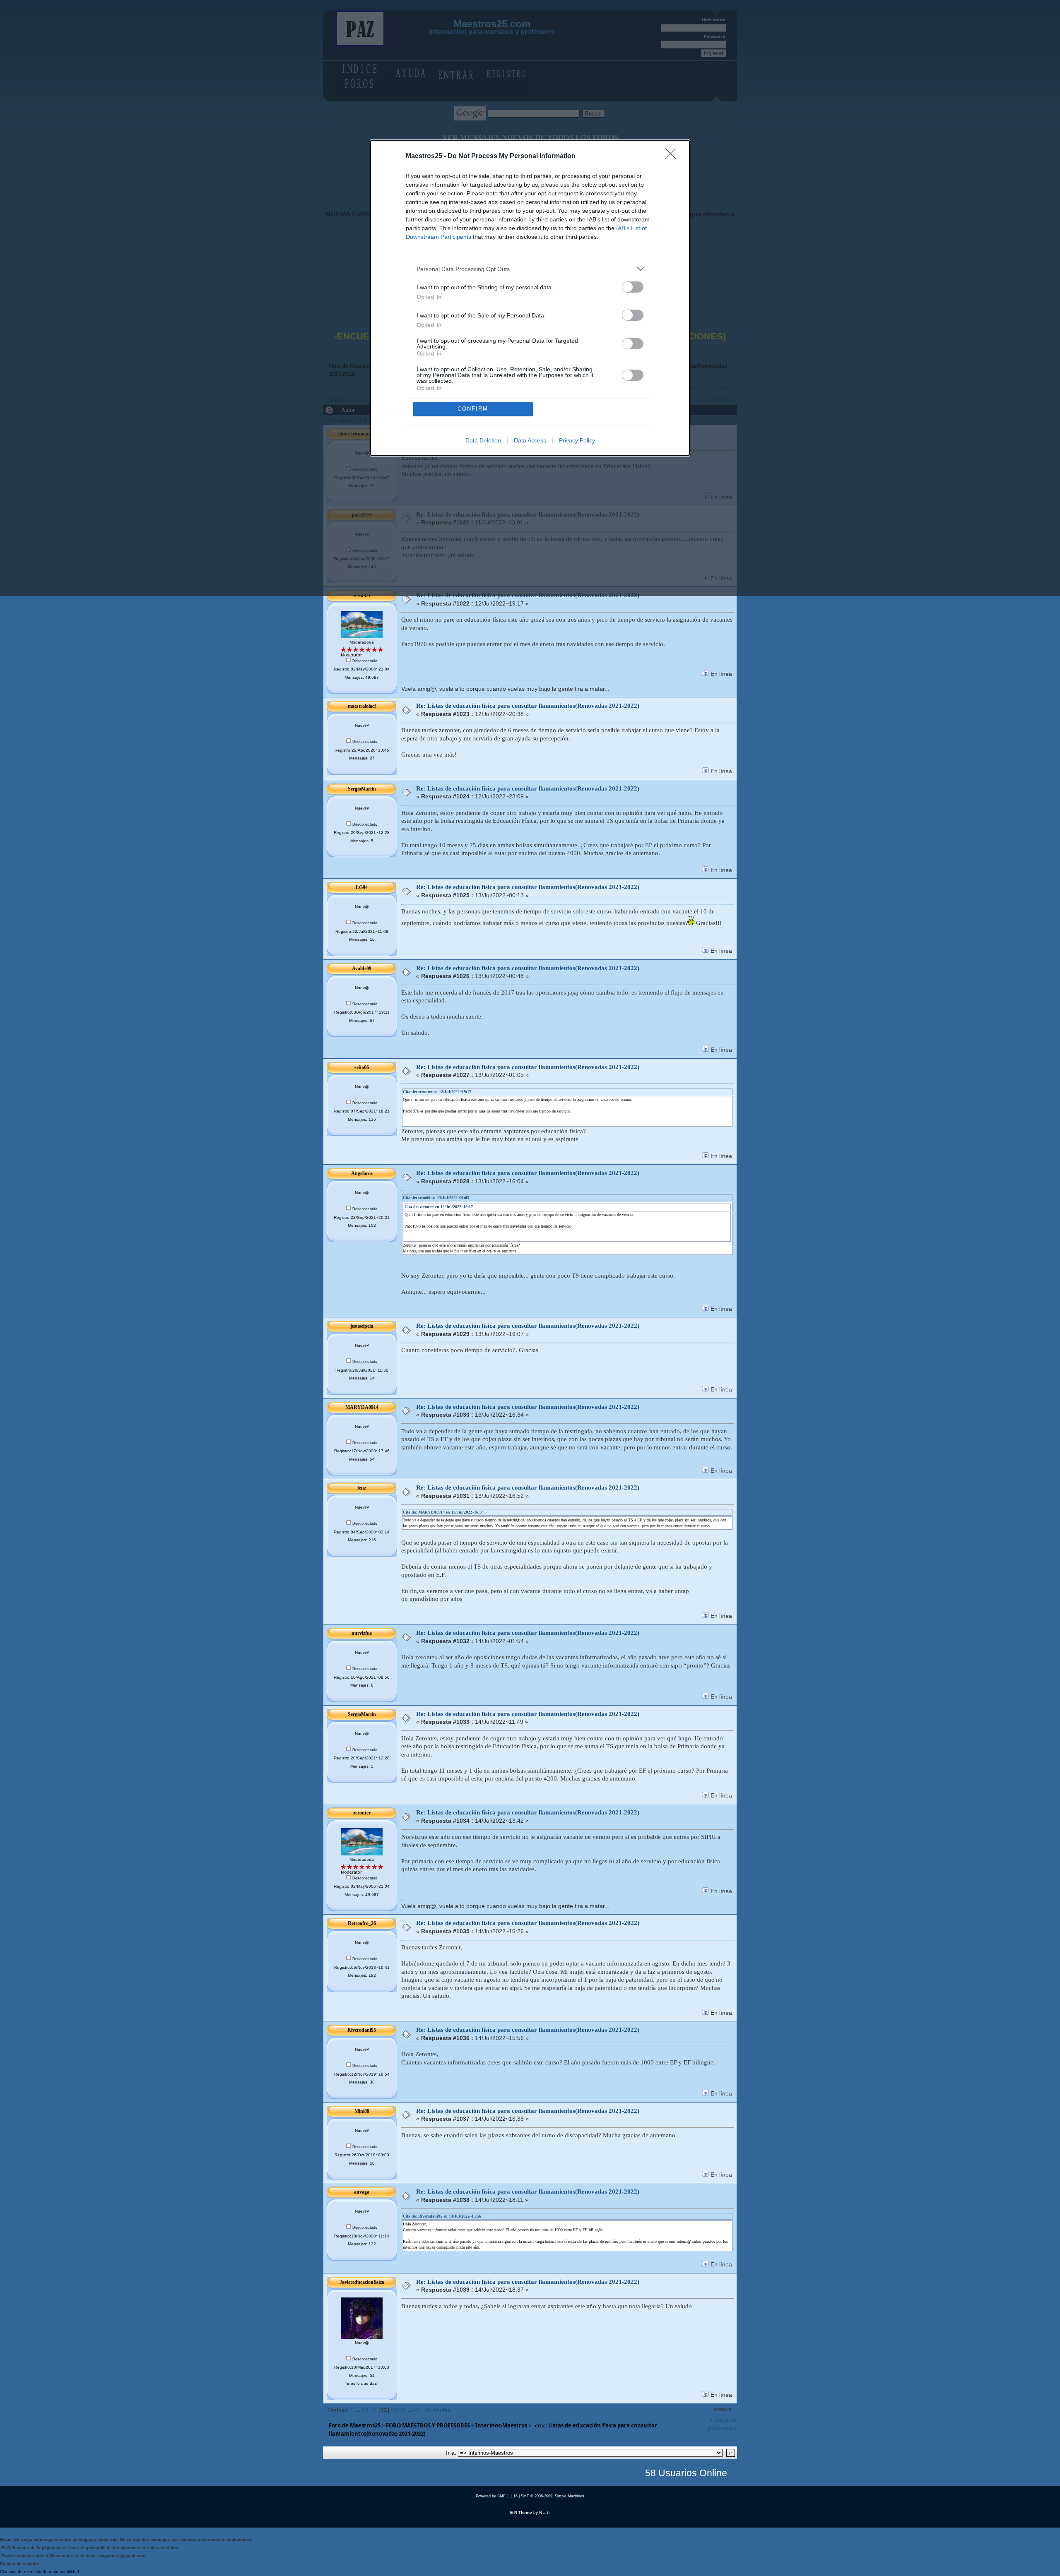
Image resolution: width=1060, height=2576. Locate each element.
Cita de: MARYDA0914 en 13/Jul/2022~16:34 (443, 1512)
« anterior (723, 2420)
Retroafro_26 (362, 1923)
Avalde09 (362, 968)
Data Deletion (483, 440)
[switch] (633, 287)
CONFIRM (473, 409)
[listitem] (530, 269)
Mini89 (362, 2111)
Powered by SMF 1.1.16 (497, 2496)
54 (402, 2410)
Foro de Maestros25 (355, 2425)
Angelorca (362, 1173)
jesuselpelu (362, 1326)
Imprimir (722, 2410)
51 (373, 2410)
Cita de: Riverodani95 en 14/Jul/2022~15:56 (442, 2216)
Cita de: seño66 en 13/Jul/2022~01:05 (436, 1198)
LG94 (362, 887)
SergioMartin (362, 789)
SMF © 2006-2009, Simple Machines (553, 2496)
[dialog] (530, 298)
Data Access (530, 440)
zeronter (362, 1813)
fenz (362, 1488)
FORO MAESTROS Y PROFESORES (428, 2425)
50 (365, 2410)
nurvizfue (362, 1633)
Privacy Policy (577, 440)
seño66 (362, 1067)
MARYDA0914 (362, 1407)
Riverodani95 (362, 2030)
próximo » (722, 2428)
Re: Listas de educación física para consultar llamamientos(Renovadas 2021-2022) (528, 706)
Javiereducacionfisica (362, 2282)
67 (417, 2410)
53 (394, 2410)
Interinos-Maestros (501, 2425)
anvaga (362, 2192)
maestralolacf (362, 706)
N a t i (545, 2512)
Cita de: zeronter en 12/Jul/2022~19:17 (437, 1092)
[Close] (673, 156)
